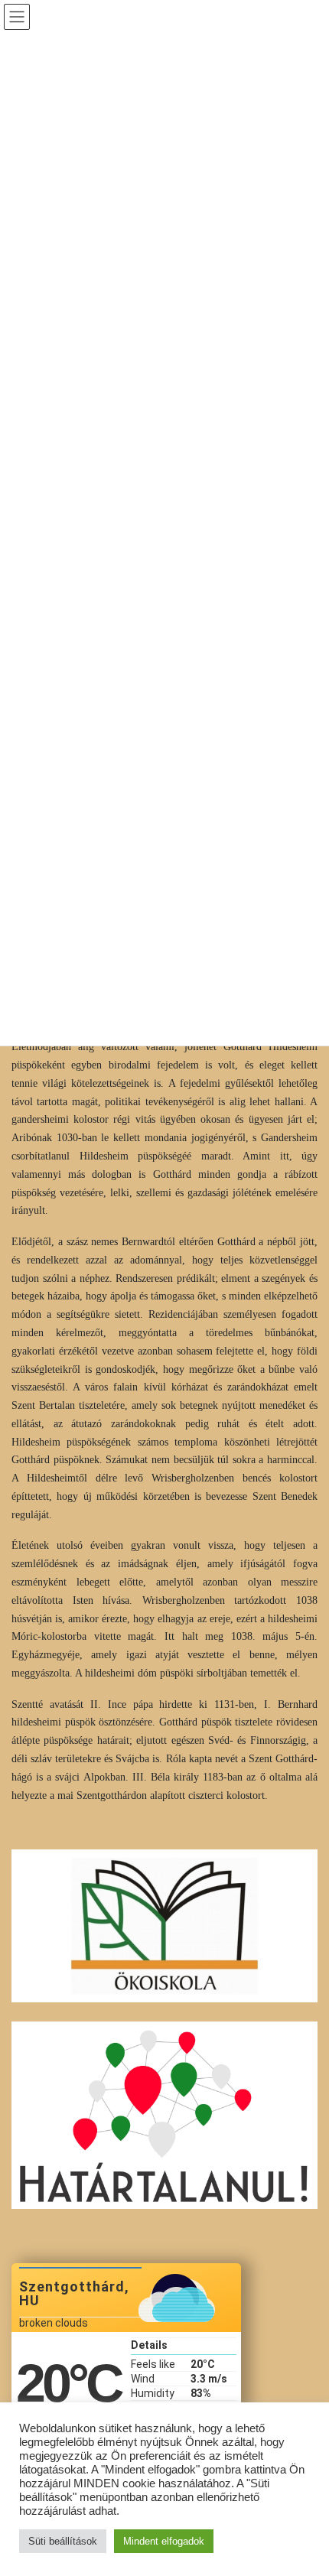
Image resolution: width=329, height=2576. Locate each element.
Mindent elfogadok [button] (164, 2541)
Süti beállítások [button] (63, 2541)
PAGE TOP (306, 2485)
